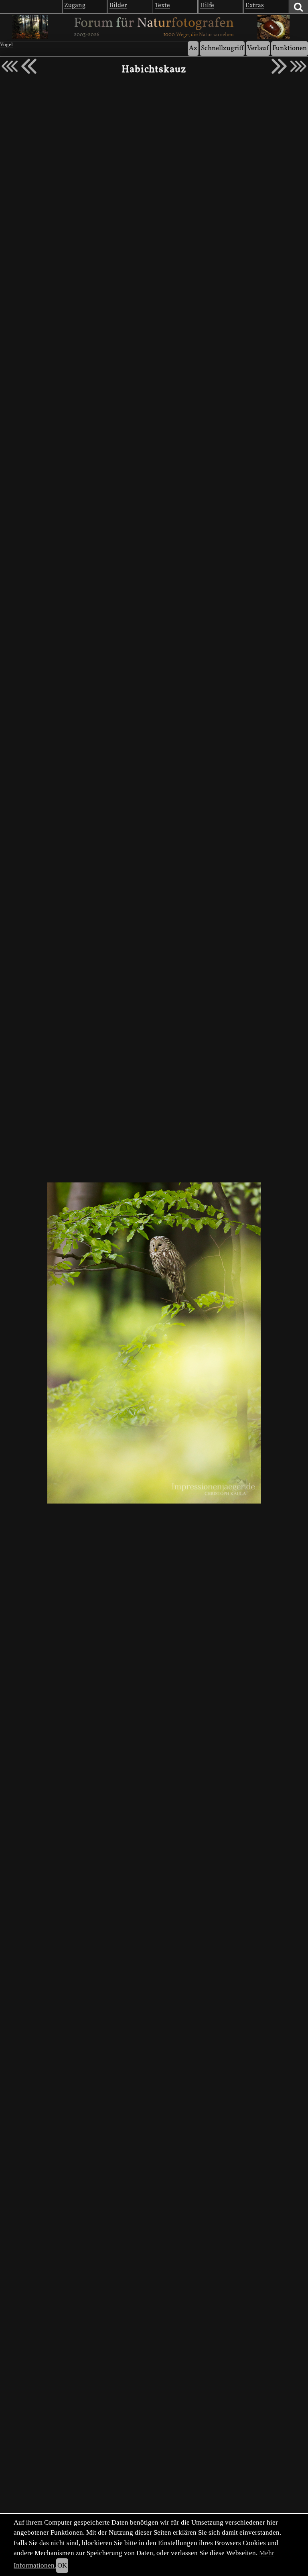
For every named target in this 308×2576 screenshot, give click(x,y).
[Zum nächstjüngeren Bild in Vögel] (29, 66)
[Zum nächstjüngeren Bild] (10, 66)
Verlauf (258, 48)
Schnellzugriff (222, 48)
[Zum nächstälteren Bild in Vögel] (279, 66)
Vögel (6, 45)
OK (62, 2565)
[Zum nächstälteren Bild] (298, 66)
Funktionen (290, 48)
